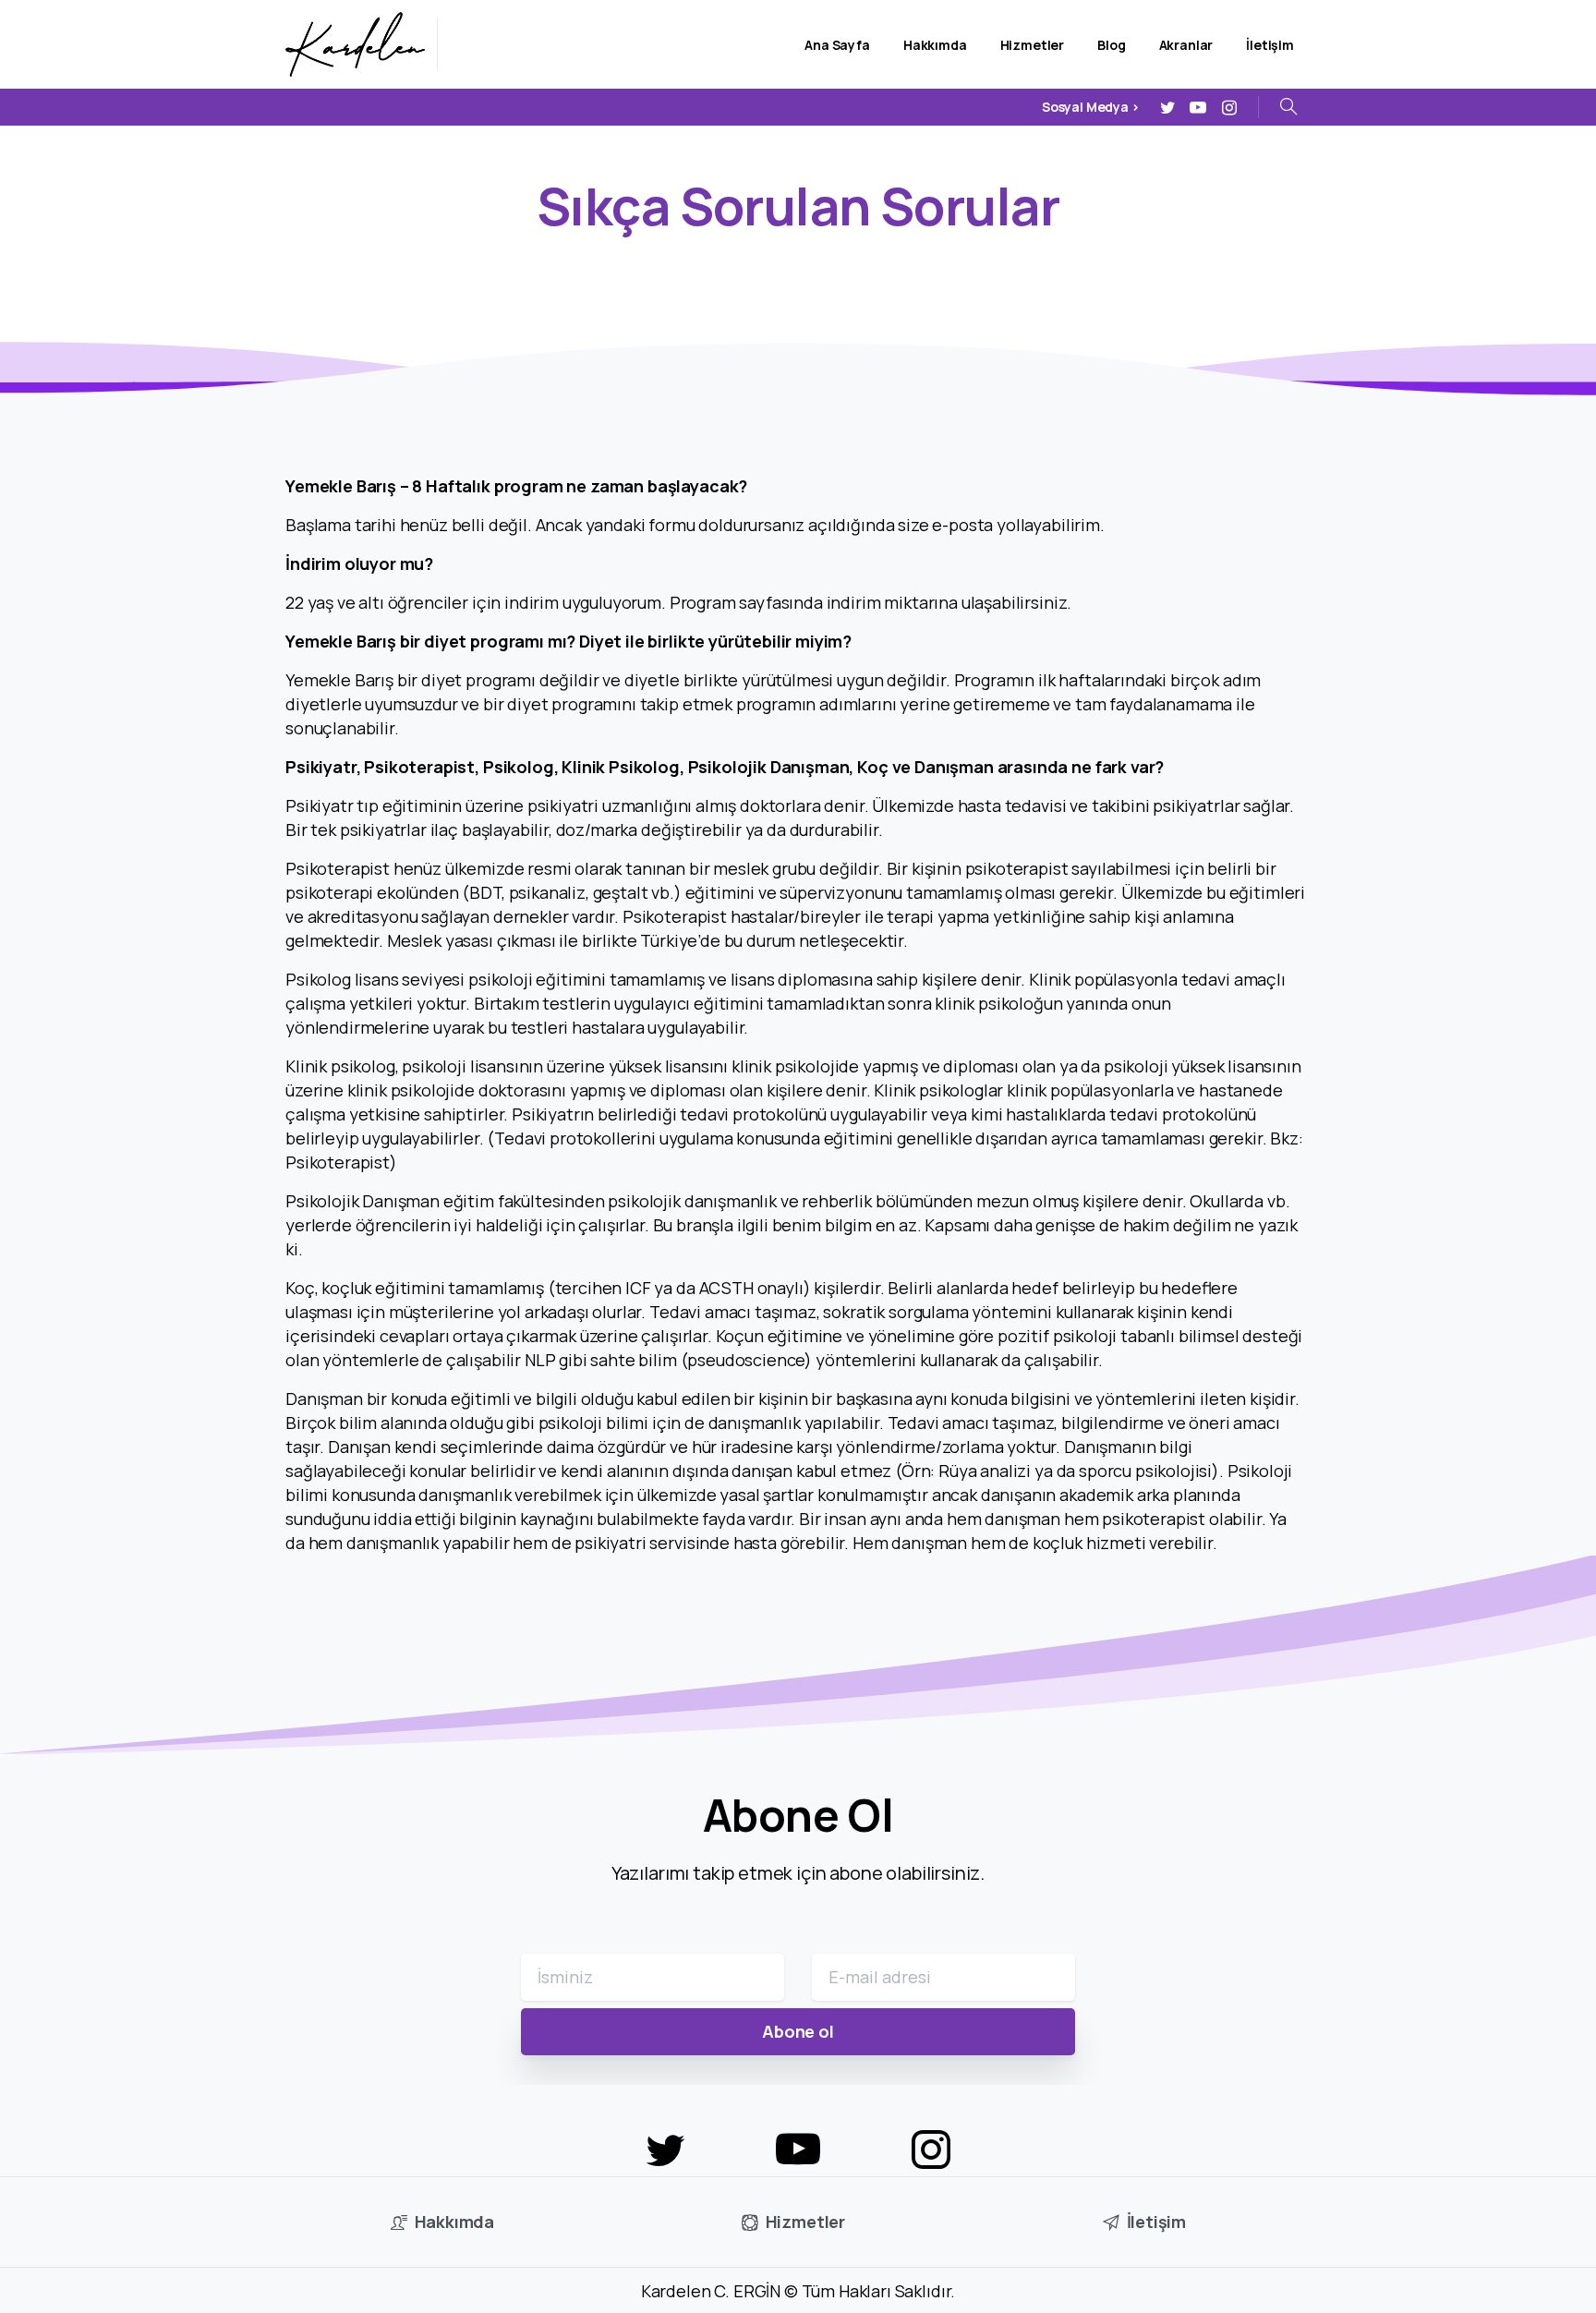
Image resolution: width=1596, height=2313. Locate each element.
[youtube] (1198, 107)
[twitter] (1167, 107)
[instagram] (1229, 107)
